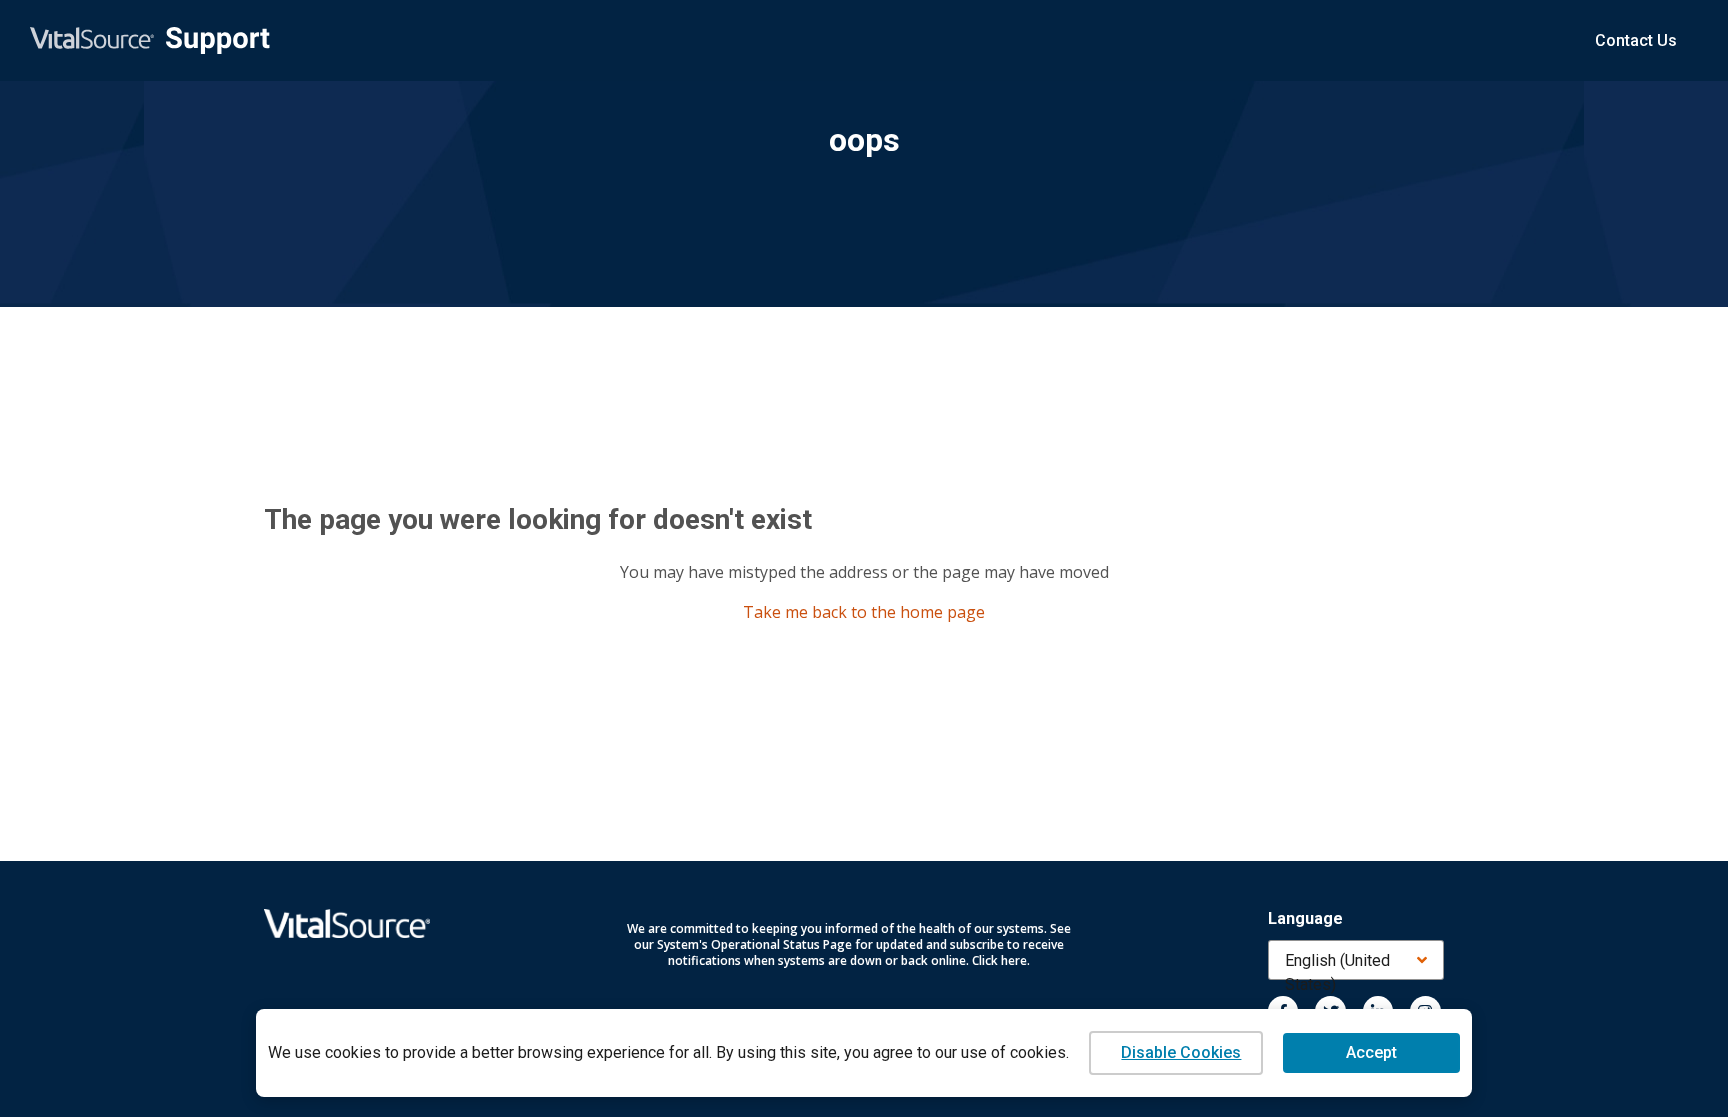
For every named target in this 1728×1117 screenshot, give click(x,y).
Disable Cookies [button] (1181, 1052)
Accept (1371, 1052)
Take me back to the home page (864, 612)
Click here (999, 960)
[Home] (150, 40)
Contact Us (1636, 40)
